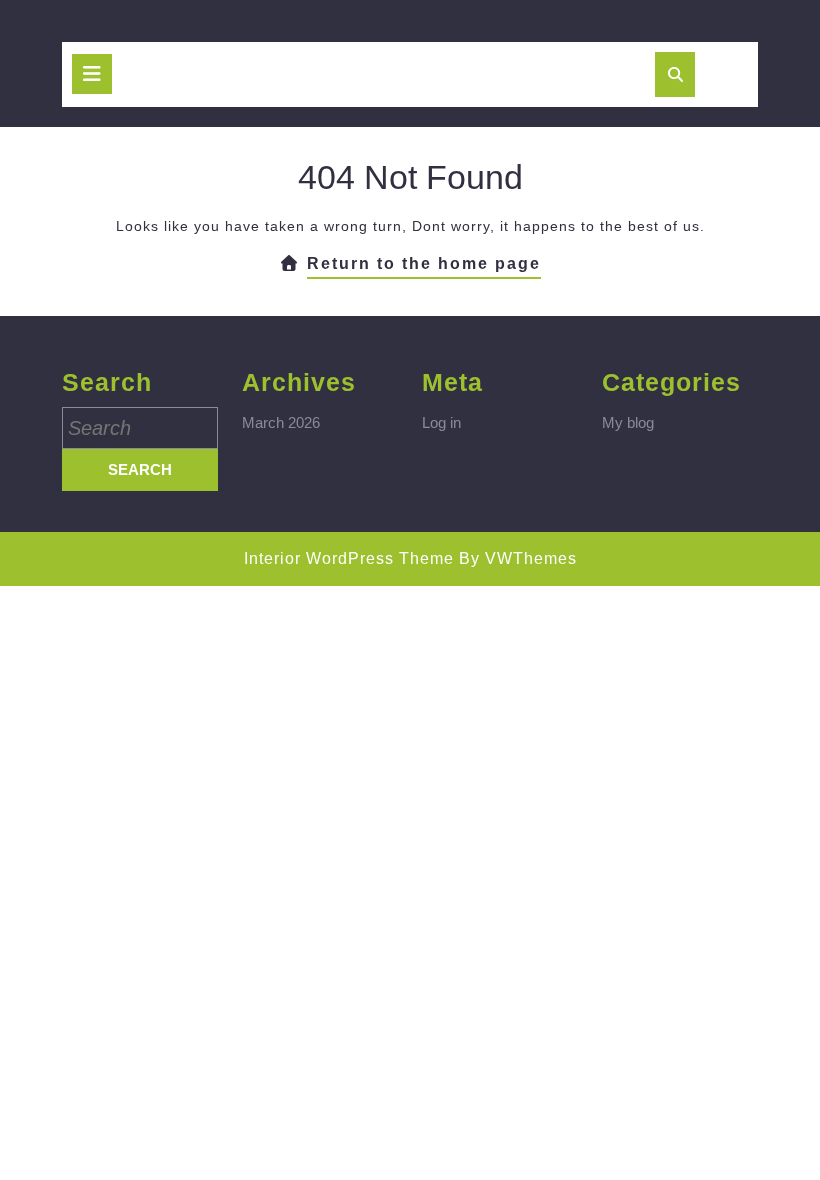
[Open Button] (92, 74)
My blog (628, 422)
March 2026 (281, 422)
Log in (441, 422)
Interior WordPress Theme (349, 558)
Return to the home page (424, 267)
